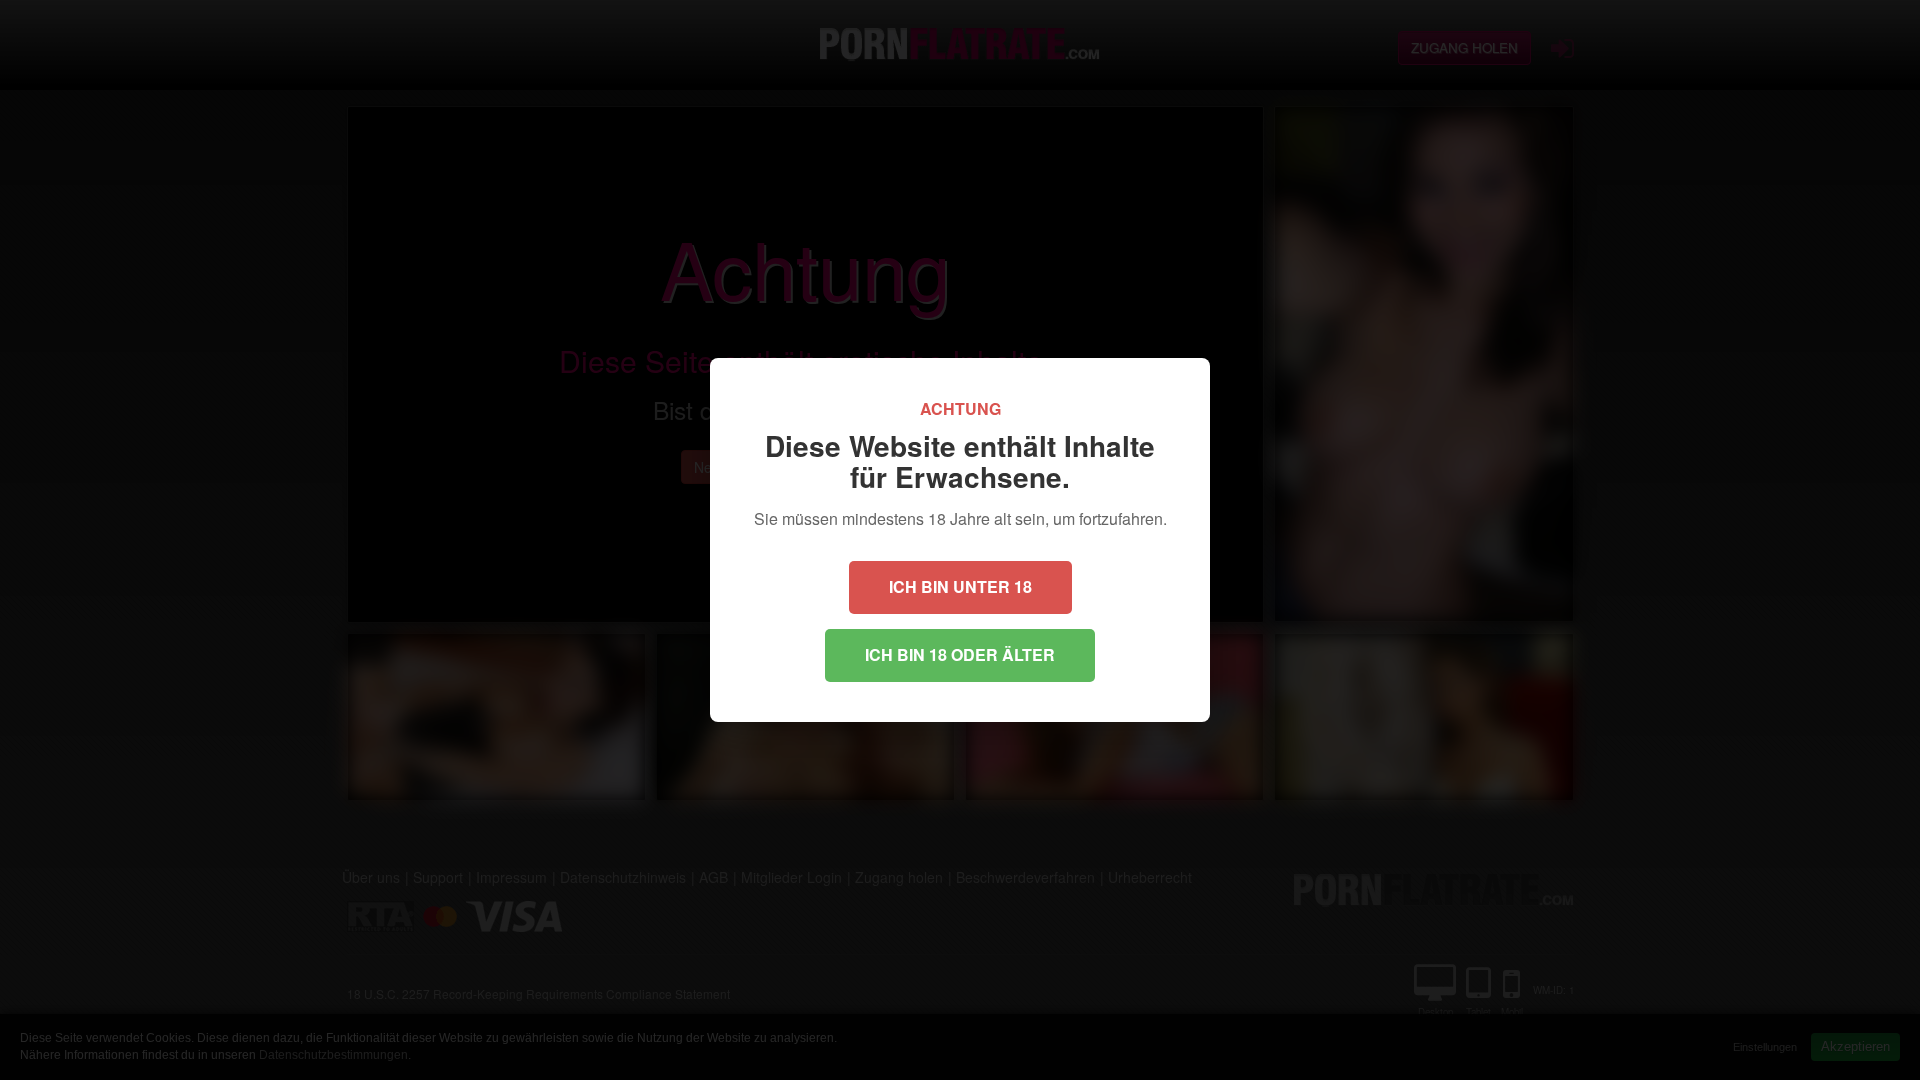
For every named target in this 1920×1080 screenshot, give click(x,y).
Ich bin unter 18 (960, 586)
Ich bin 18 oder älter (960, 654)
